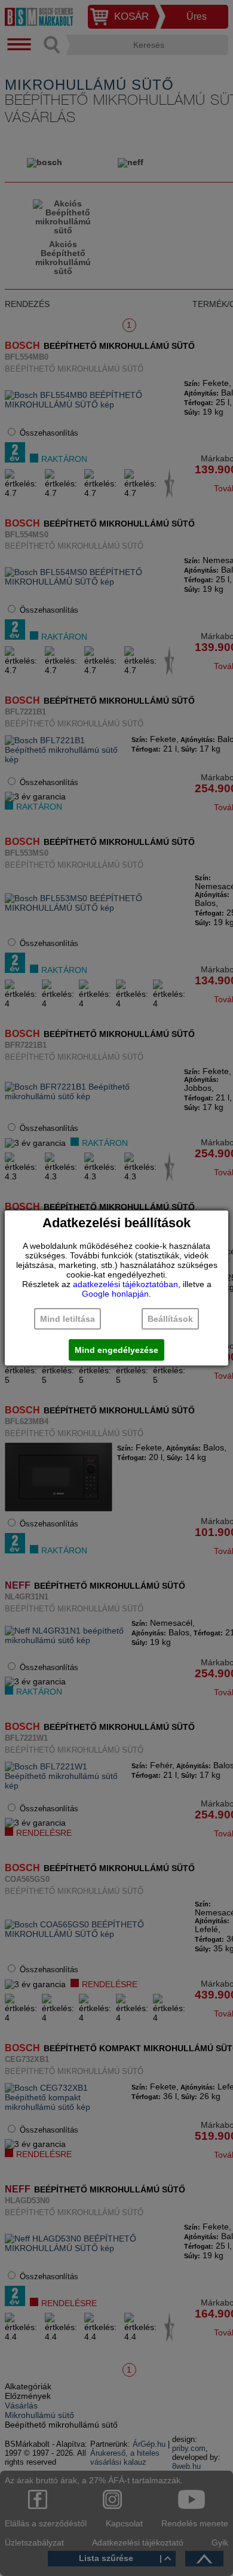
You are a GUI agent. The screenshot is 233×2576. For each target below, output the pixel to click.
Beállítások (170, 1319)
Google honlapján (115, 1294)
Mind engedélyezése (116, 1350)
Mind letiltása (68, 1319)
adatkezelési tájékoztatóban (125, 1284)
